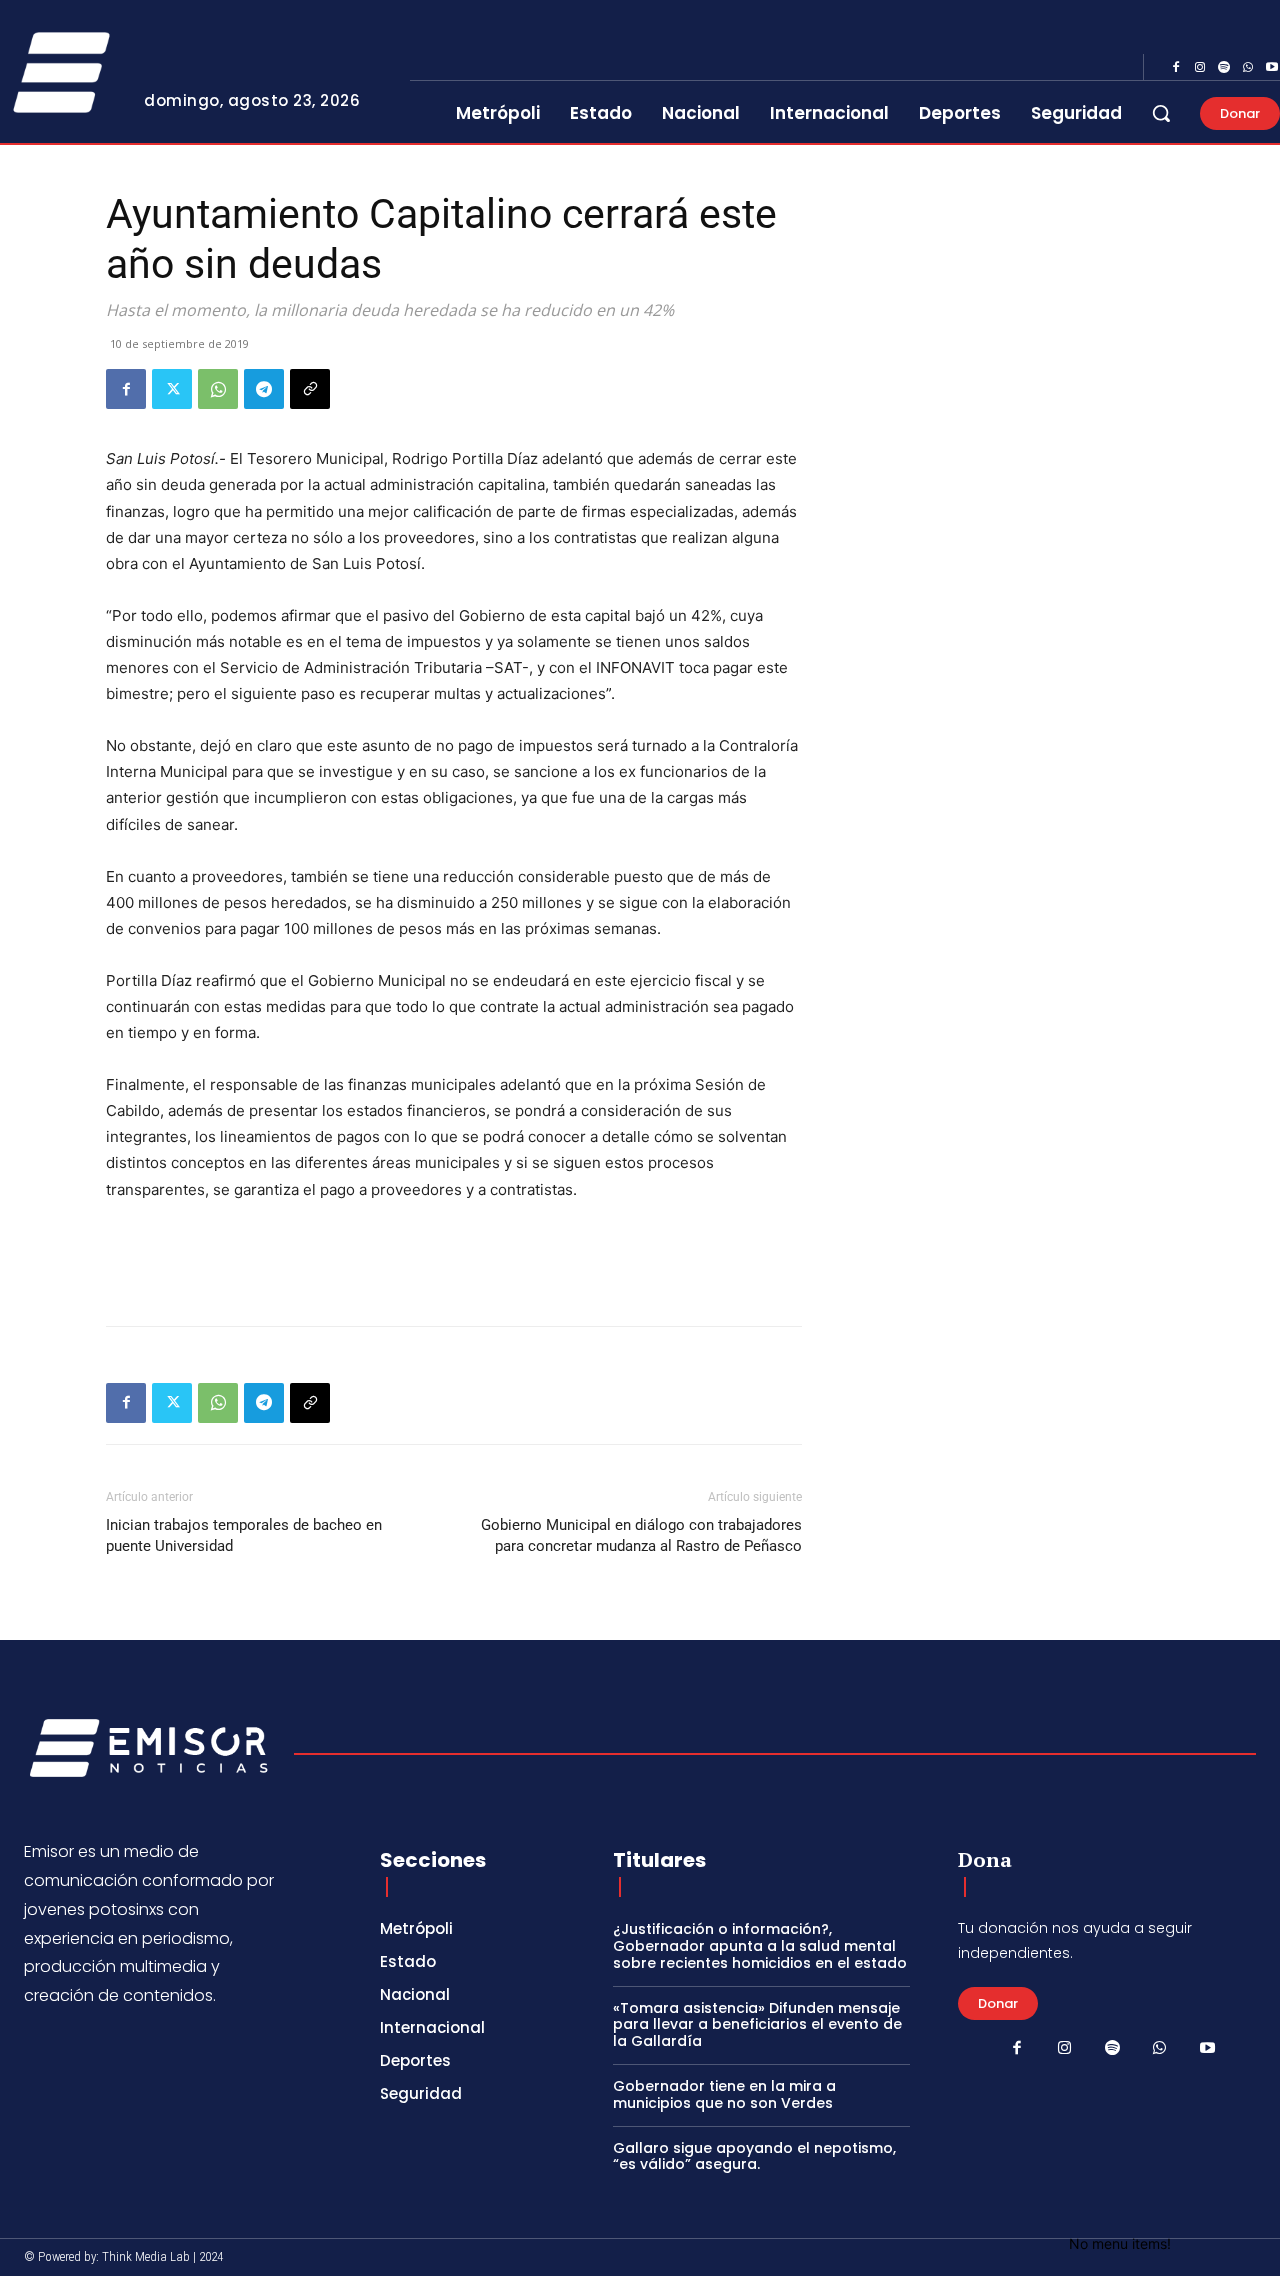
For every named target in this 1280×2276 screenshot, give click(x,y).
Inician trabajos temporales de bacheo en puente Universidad (244, 1535)
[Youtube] (1207, 2049)
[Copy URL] (310, 389)
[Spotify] (1224, 68)
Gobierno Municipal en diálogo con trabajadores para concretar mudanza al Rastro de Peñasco (641, 1535)
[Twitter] (172, 389)
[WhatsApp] (1248, 68)
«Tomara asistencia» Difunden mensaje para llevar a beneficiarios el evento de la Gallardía (757, 2025)
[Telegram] (264, 389)
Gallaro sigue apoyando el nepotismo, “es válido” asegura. (754, 2156)
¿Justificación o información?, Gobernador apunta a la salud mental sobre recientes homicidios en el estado (760, 1946)
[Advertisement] (454, 1259)
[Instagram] (1200, 68)
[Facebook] (1176, 68)
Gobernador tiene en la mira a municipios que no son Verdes (724, 2094)
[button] (1161, 113)
